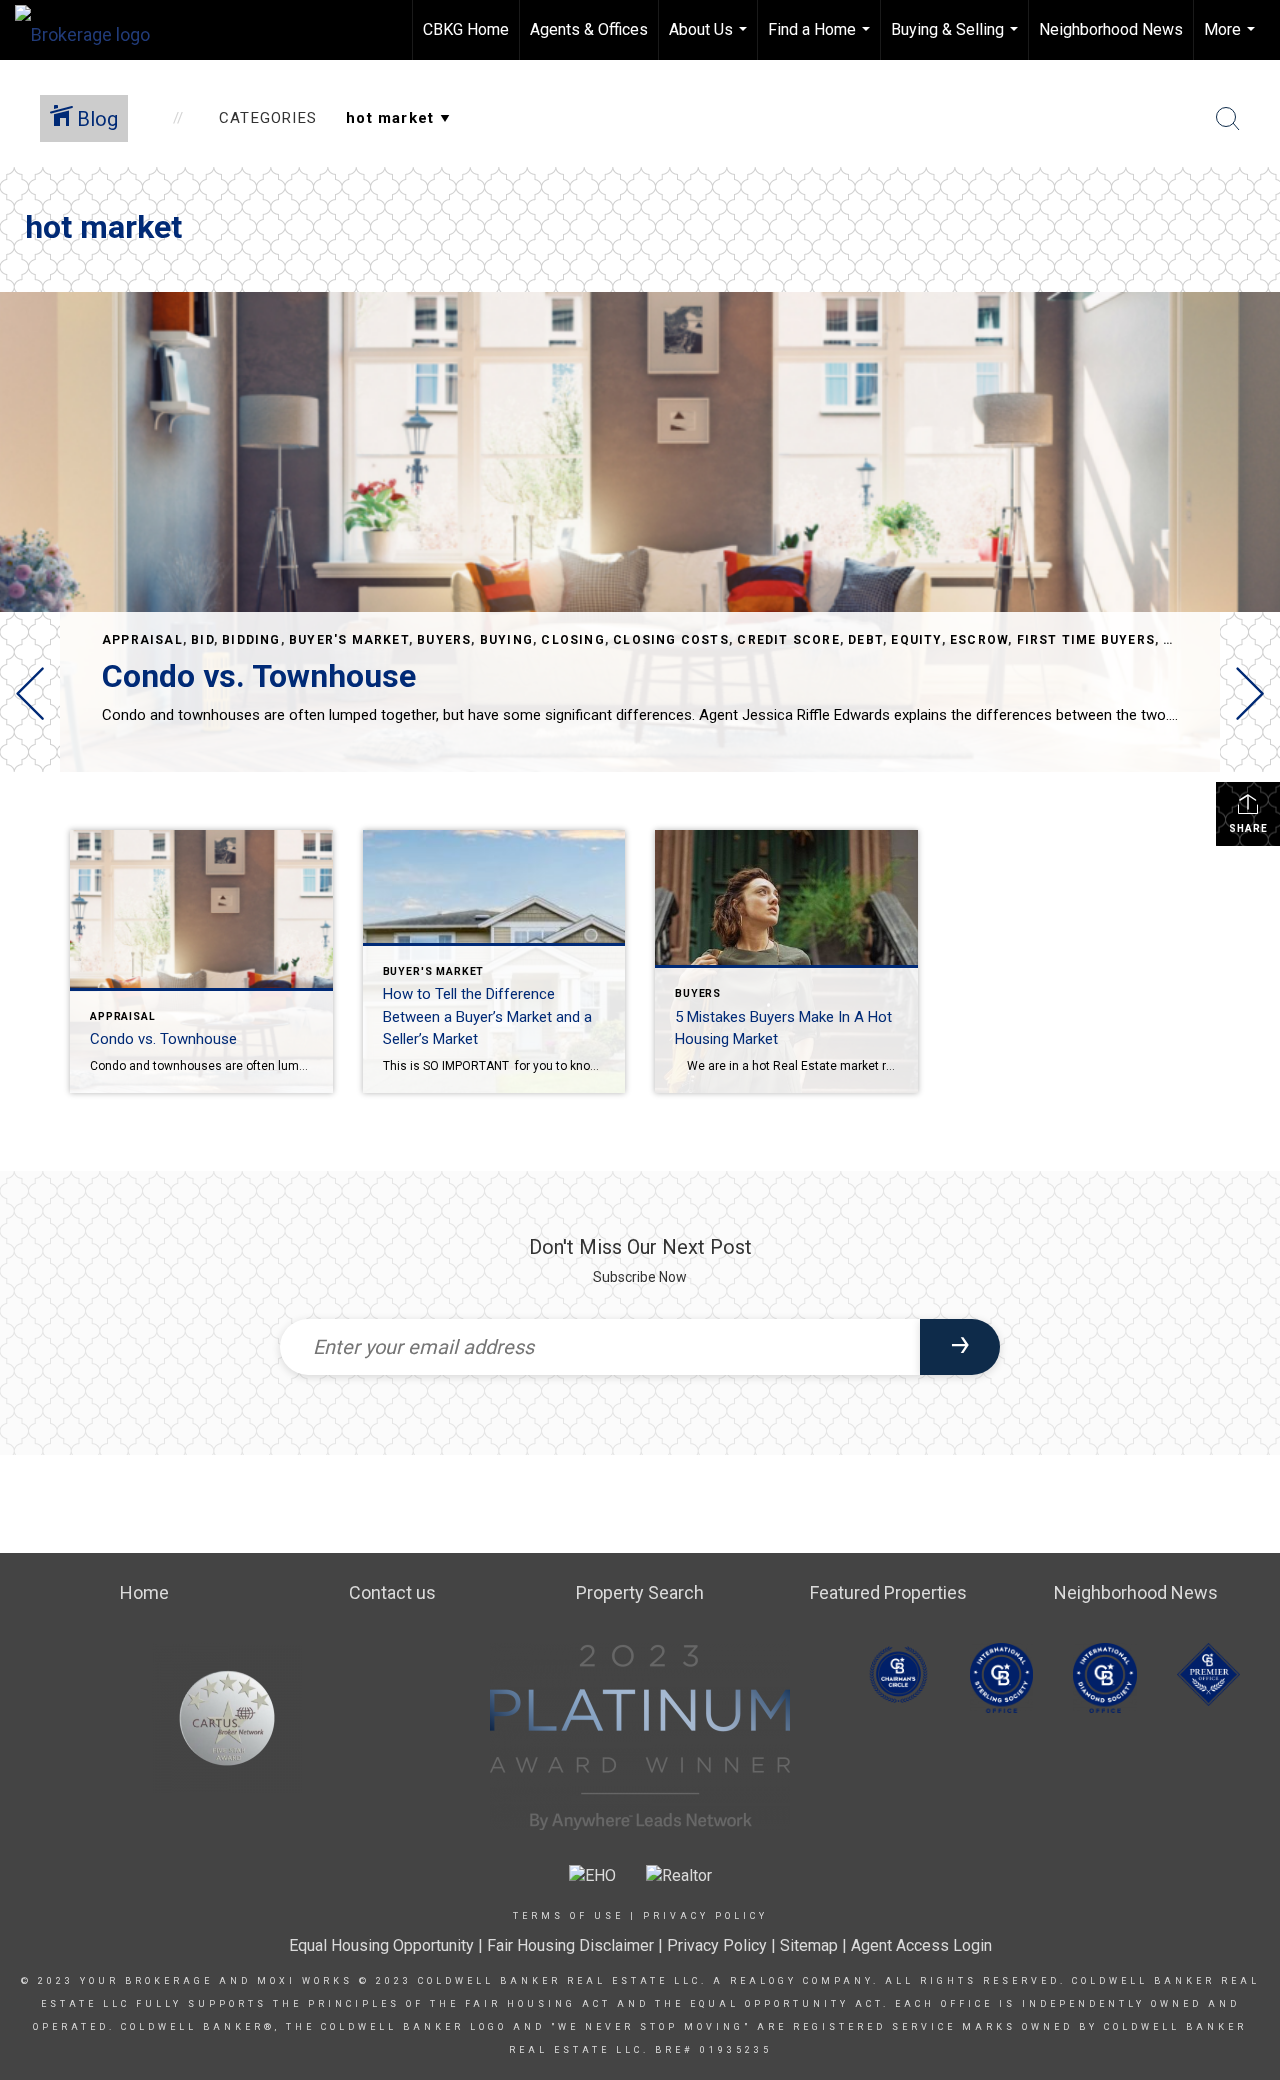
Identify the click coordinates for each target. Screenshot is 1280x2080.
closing (572, 640)
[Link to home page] (92, 30)
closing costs (671, 640)
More (1232, 40)
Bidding (251, 640)
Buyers (444, 640)
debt (865, 640)
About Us (710, 40)
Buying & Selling (957, 40)
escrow (979, 640)
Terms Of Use (568, 1916)
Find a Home (821, 40)
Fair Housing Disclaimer (570, 1945)
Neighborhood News (1111, 29)
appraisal (142, 640)
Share (1248, 828)
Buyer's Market (349, 640)
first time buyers (1086, 640)
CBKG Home (466, 29)
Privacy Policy (705, 1916)
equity (916, 640)
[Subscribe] (960, 1347)
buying (506, 640)
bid (202, 640)
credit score (788, 640)
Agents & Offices (589, 29)
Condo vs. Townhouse (259, 676)
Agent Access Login (921, 1945)
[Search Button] (1228, 119)
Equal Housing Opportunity (381, 1945)
